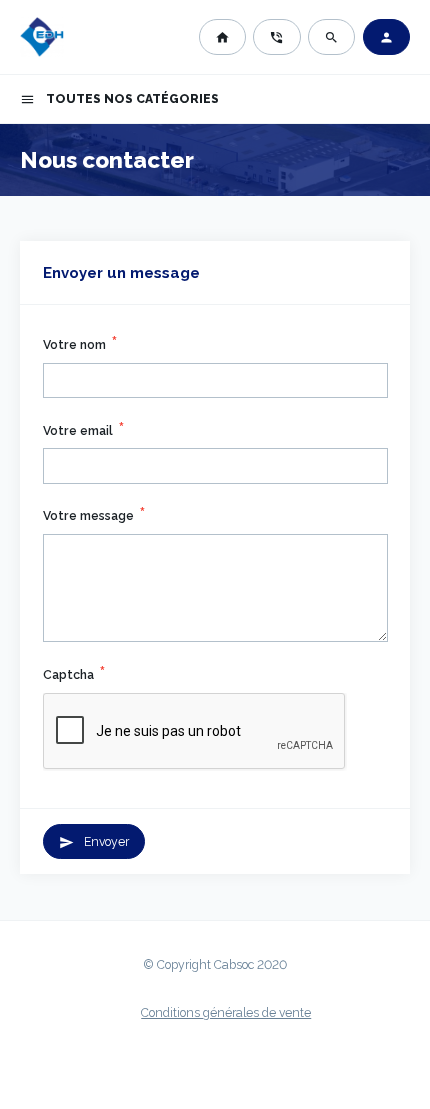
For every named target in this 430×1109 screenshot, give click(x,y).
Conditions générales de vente (226, 1013)
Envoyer (94, 842)
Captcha (68, 675)
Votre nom (74, 345)
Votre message (88, 516)
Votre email (78, 431)
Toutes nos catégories (119, 99)
